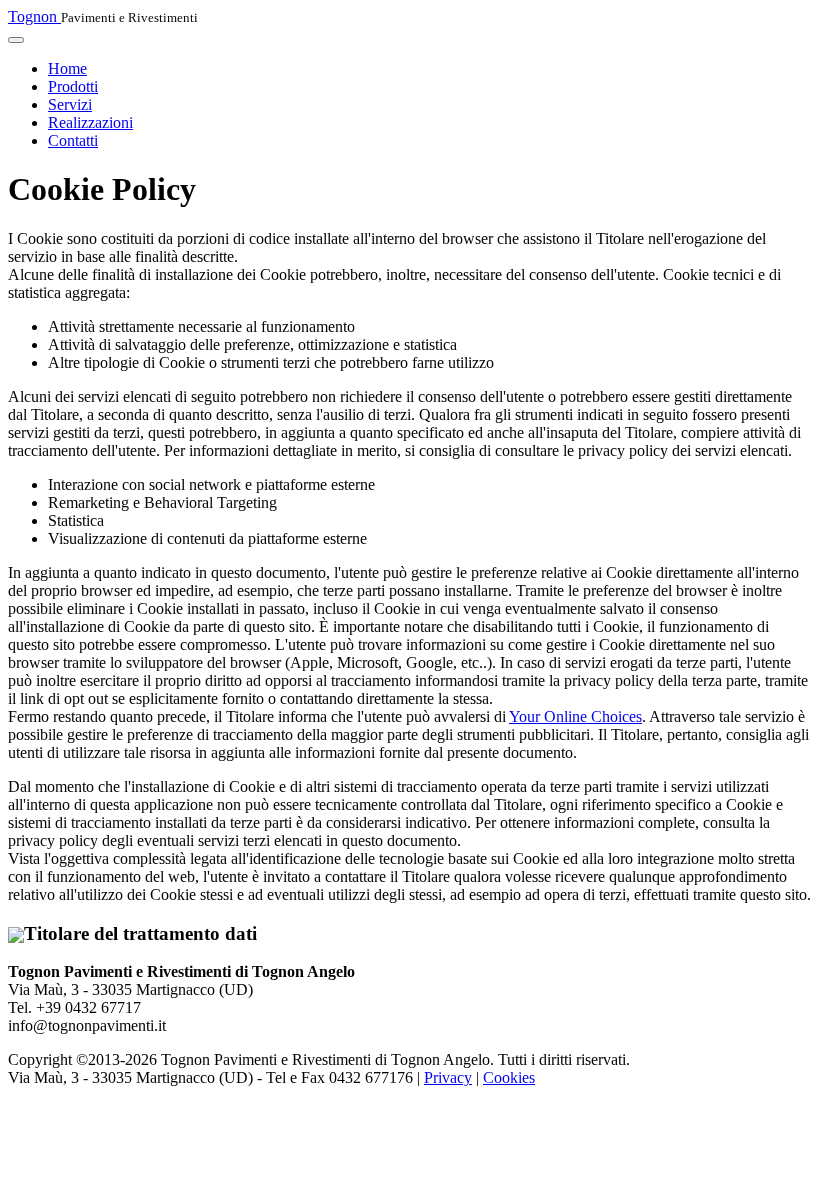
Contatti (73, 140)
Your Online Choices (575, 716)
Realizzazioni (90, 122)
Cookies (509, 1077)
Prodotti (73, 86)
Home (67, 68)
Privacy (448, 1077)
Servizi (70, 104)
